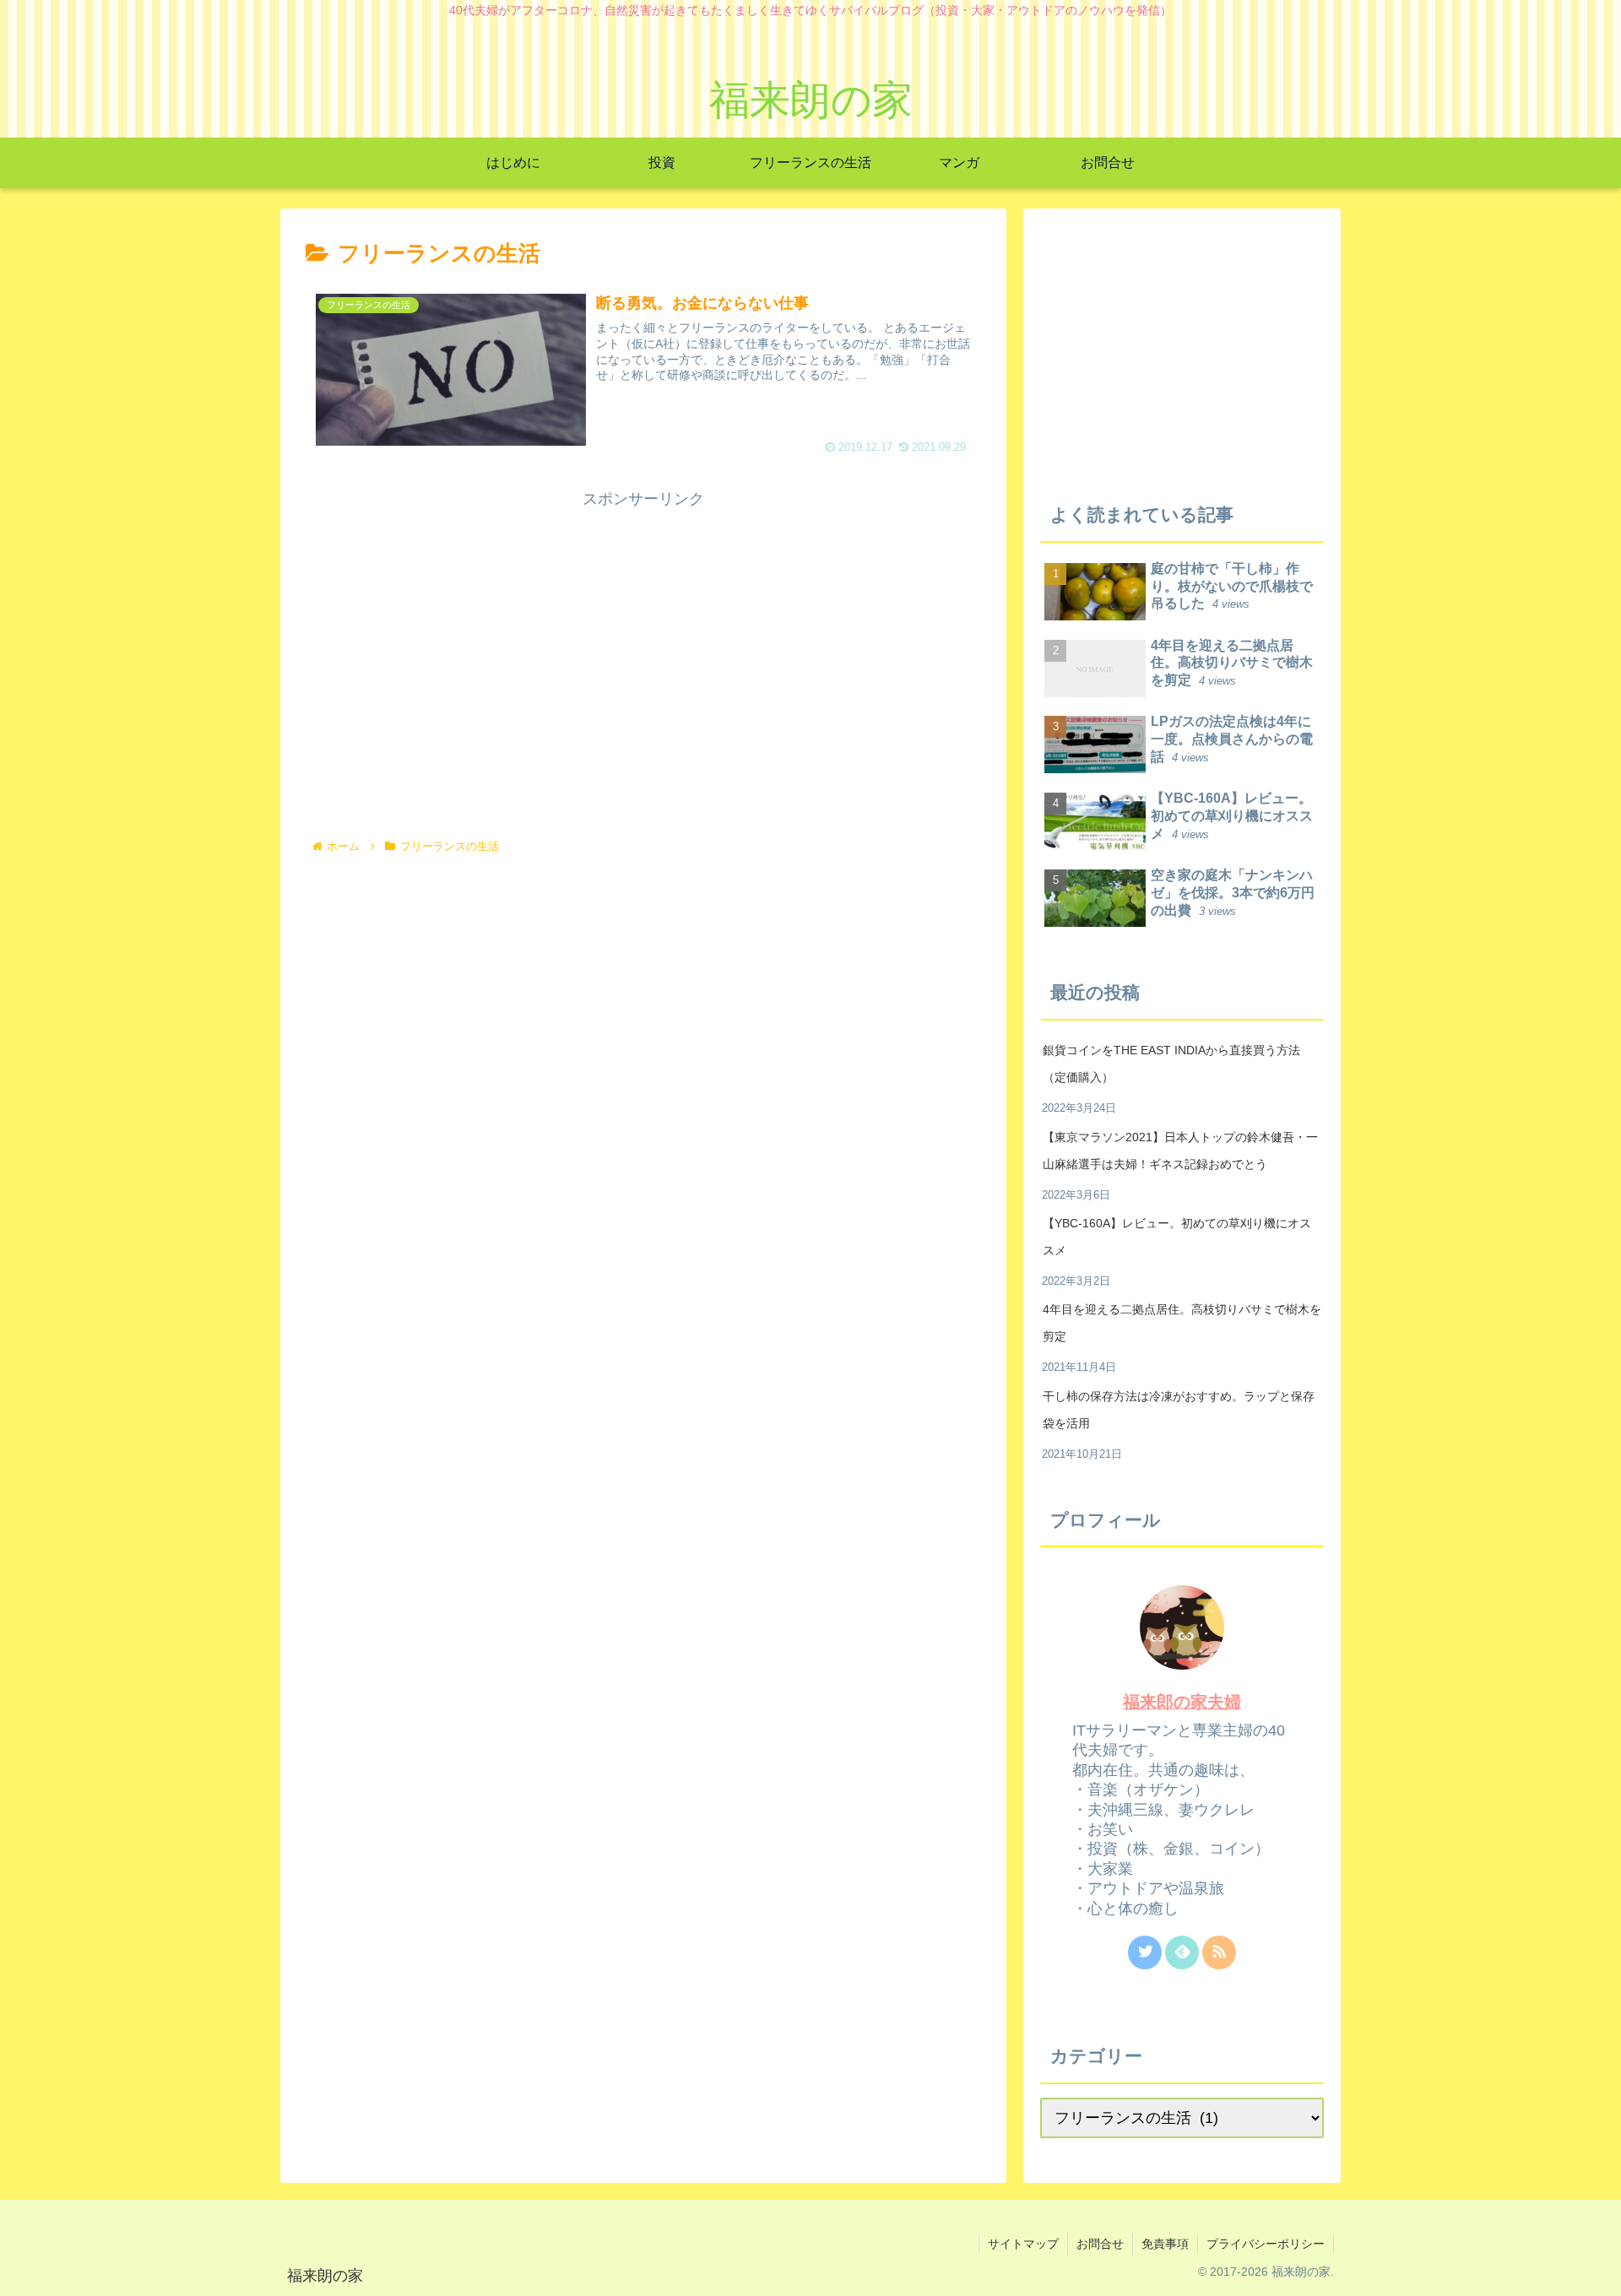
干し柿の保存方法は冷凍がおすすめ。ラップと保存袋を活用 (1179, 1410)
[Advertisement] (643, 631)
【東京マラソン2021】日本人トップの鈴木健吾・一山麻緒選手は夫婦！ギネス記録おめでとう (1180, 1151)
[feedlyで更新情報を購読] (1182, 1952)
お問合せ (1100, 2244)
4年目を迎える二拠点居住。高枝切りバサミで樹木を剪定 (1182, 1323)
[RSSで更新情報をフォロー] (1219, 1952)
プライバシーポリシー (1266, 2244)
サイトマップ (1023, 2244)
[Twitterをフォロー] (1145, 1952)
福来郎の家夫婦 (1182, 1702)
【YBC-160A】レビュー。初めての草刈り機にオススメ (1177, 1237)
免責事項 (1165, 2244)
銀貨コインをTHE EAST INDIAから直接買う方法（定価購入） (1171, 1064)
